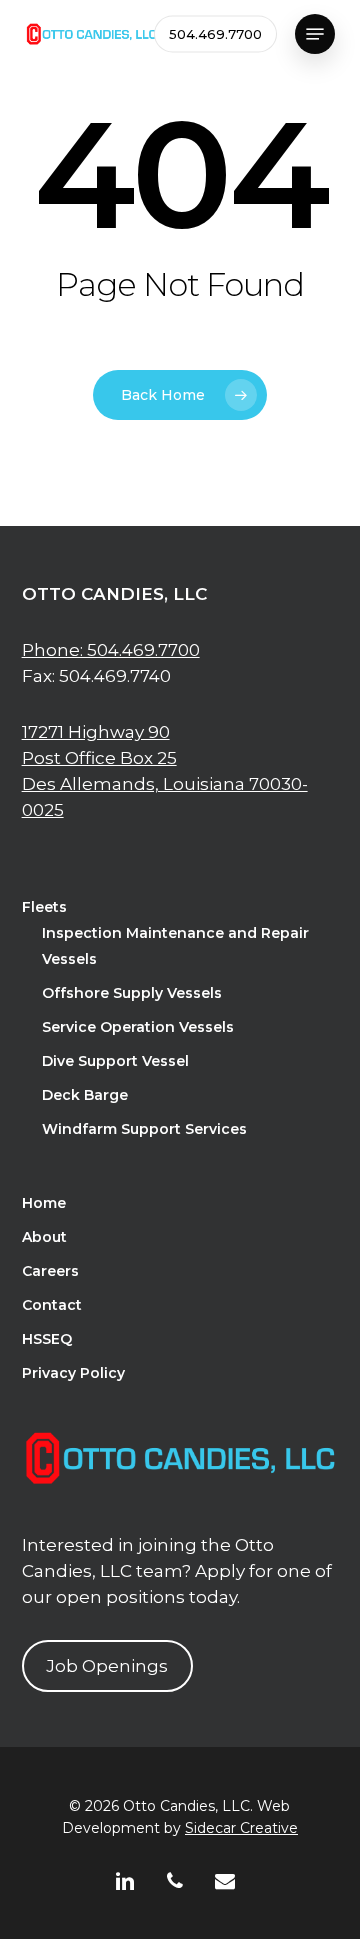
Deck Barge (85, 1095)
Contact (52, 1305)
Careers (50, 1271)
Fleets (44, 907)
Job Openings (107, 1666)
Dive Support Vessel (115, 1061)
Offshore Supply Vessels (132, 993)
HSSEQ (47, 1339)
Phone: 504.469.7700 (111, 650)
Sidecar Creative (241, 1828)
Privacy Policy (73, 1373)
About (44, 1237)
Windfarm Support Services (144, 1129)
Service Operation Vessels (138, 1027)
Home (44, 1203)
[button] (315, 34)
